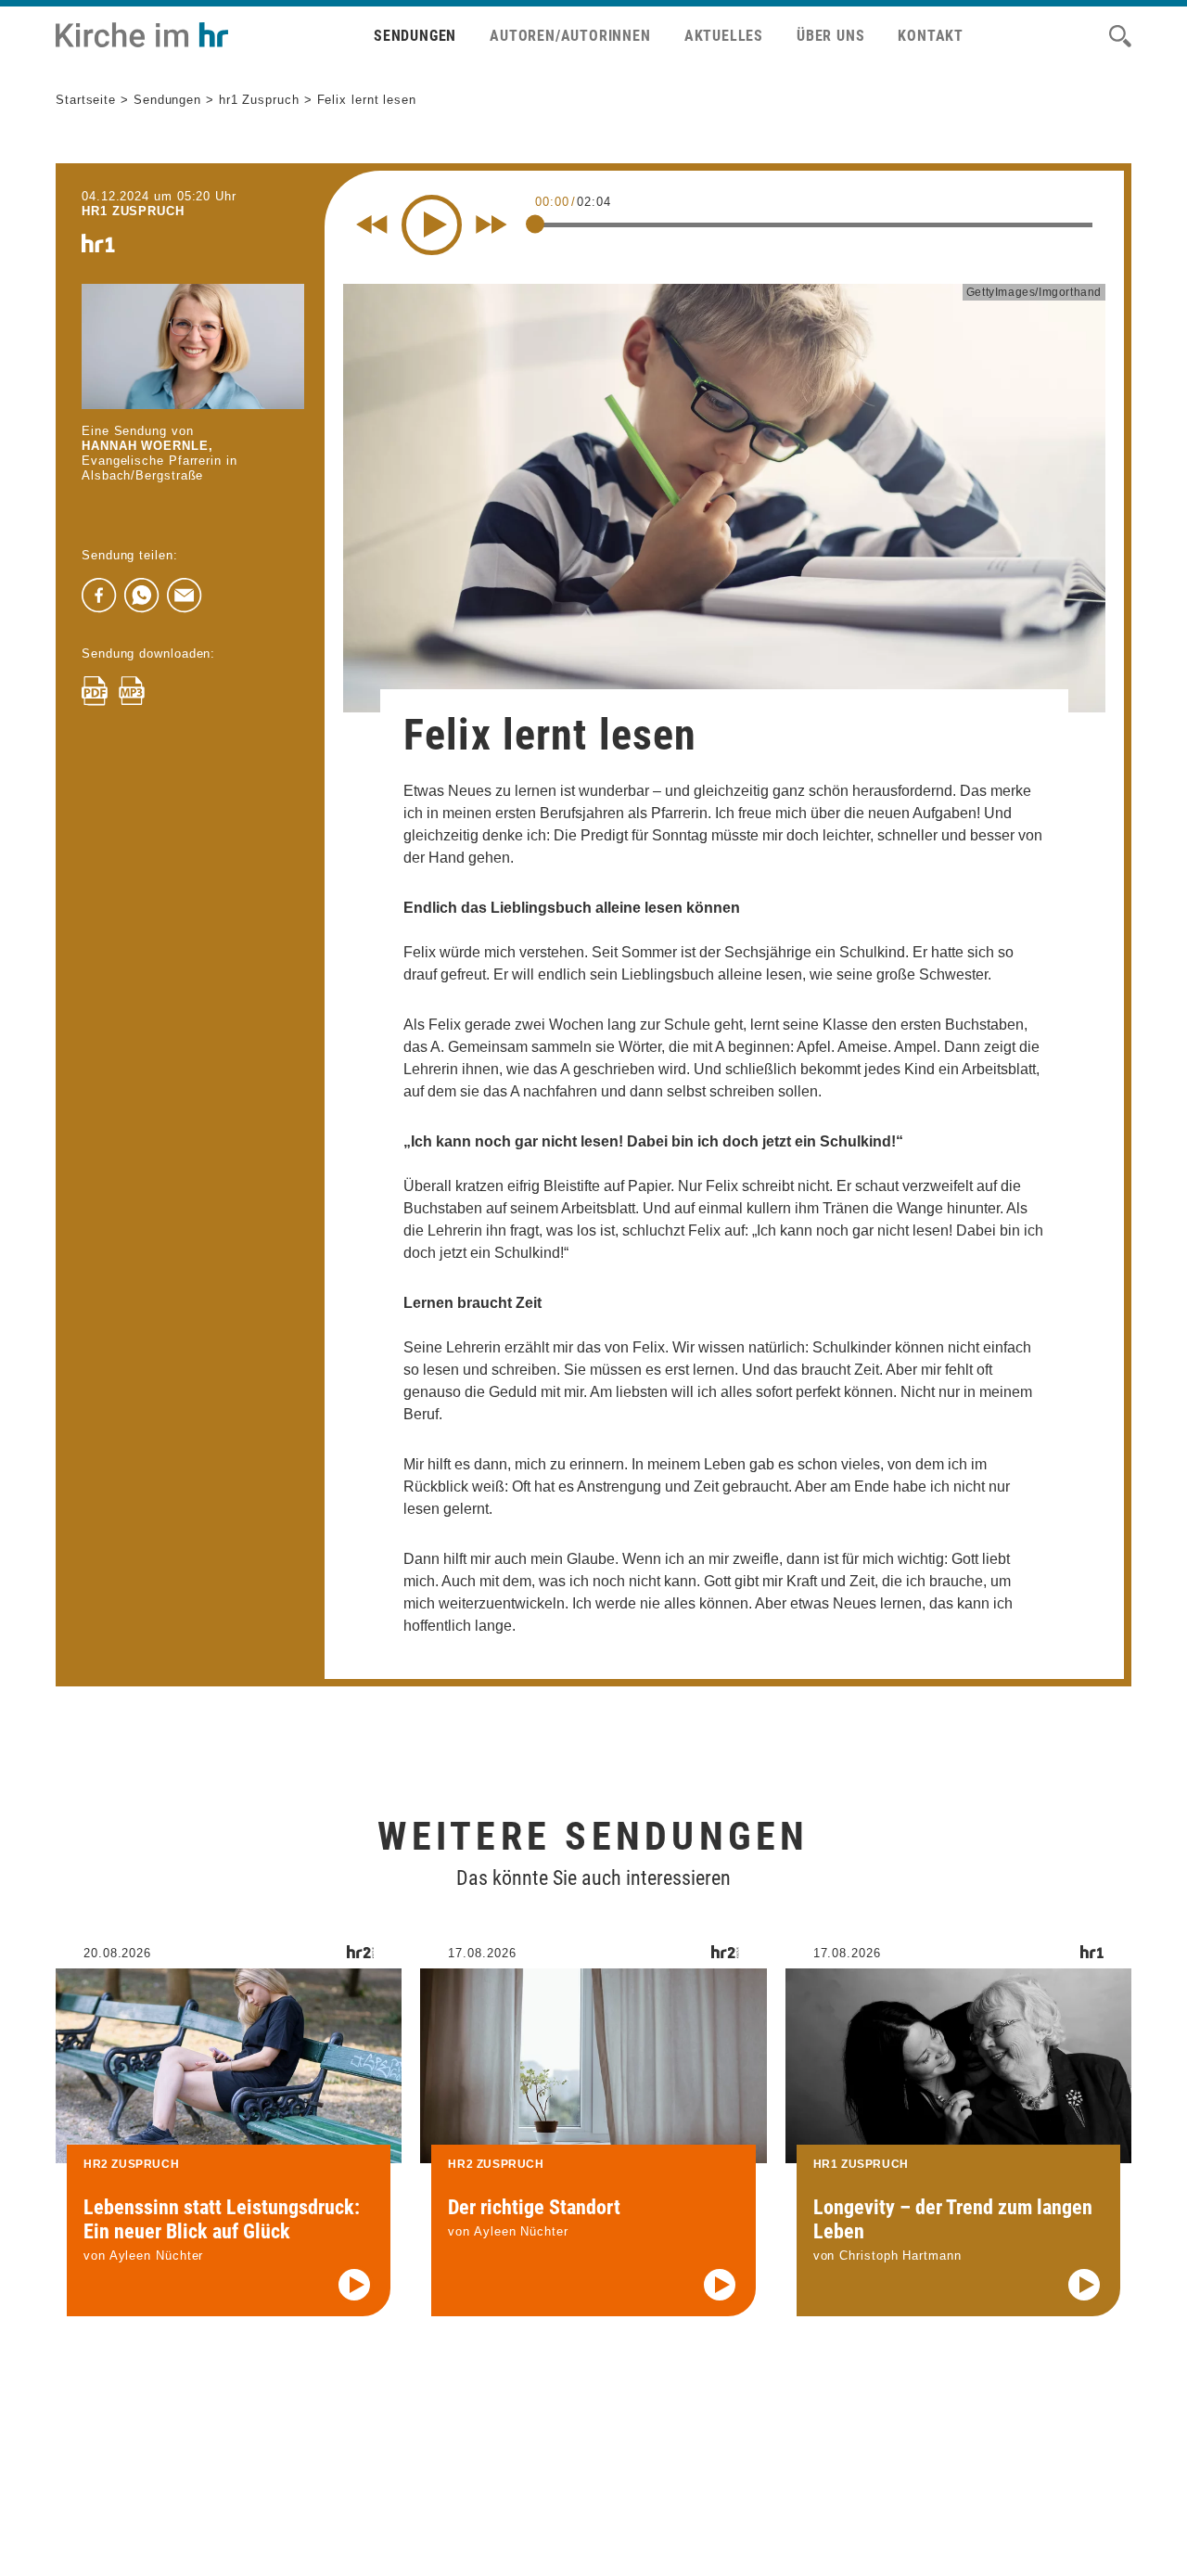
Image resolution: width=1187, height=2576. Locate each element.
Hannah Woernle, (147, 446)
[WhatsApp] (142, 596)
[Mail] (185, 596)
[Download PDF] (95, 691)
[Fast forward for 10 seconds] (491, 224)
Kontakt (931, 36)
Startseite (86, 100)
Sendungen (415, 36)
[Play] (432, 225)
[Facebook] (99, 596)
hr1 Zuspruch (259, 100)
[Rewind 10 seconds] (372, 224)
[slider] (535, 224)
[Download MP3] (132, 691)
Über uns (830, 36)
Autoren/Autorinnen (570, 36)
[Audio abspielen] (354, 2285)
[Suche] (1120, 36)
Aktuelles (724, 36)
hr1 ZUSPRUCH (133, 211)
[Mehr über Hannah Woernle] (193, 346)
